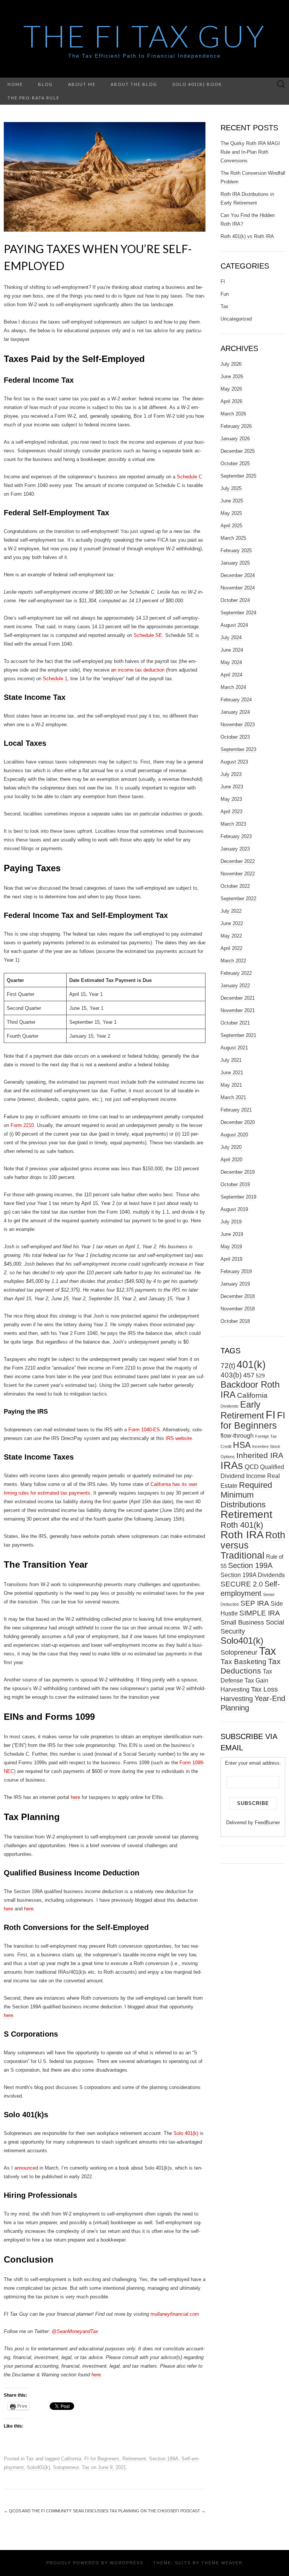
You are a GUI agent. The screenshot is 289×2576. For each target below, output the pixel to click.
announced (26, 2168)
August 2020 (234, 1135)
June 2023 (232, 787)
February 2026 (236, 426)
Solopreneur (66, 2467)
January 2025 (235, 563)
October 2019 (235, 1184)
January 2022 (235, 986)
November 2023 (238, 725)
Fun (225, 294)
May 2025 (231, 513)
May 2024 (231, 662)
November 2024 (238, 588)
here (75, 1797)
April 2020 (231, 1160)
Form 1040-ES (144, 1430)
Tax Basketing (243, 1662)
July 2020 (231, 1147)
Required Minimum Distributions (246, 1495)
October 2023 (235, 737)
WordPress (127, 2563)
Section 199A (164, 2459)
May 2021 (231, 1085)
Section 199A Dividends (253, 1575)
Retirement (134, 2459)
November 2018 (238, 1309)
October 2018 (235, 1321)
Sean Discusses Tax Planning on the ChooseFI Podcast (139, 2511)
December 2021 (238, 998)
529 (260, 1376)
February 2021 (236, 1110)
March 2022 (233, 961)
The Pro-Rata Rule (33, 98)
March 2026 (233, 414)
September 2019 (238, 1197)
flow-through (237, 1436)
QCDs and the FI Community (38, 2511)
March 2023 (233, 824)
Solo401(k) (38, 2467)
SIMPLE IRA (260, 1613)
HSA (242, 1445)
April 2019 (231, 1259)
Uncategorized (236, 319)
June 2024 (232, 650)
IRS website (179, 1438)
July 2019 (231, 1222)
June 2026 (232, 376)
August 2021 (234, 1048)
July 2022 (231, 911)
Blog (46, 84)
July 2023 (231, 774)
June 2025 (232, 501)
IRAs (232, 1465)
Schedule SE (148, 635)
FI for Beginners (102, 2459)
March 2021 (233, 1097)
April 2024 (231, 675)
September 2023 (238, 749)
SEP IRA (255, 1603)
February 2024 (236, 700)
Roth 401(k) (242, 1525)
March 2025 (233, 538)
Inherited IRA (260, 1455)
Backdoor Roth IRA (250, 1390)
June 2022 (232, 923)
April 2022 (231, 948)
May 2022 (231, 936)
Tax (30, 2459)
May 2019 (231, 1247)
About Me (82, 84)
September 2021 (238, 1035)
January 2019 (235, 1284)
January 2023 (235, 849)
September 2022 (238, 899)
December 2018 (238, 1296)
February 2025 (236, 550)
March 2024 (233, 687)
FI (223, 282)
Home (15, 84)
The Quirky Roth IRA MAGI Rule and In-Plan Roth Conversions (250, 152)
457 (249, 1375)
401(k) (251, 1364)
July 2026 (231, 364)
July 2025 (231, 488)
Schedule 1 (55, 679)
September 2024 (238, 613)
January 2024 (235, 712)
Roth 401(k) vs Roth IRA (247, 236)
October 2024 (235, 600)
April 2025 (231, 526)
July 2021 (231, 1060)
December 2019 (238, 1172)
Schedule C (189, 477)
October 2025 (235, 463)
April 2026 (231, 401)
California (71, 2459)
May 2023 (231, 799)
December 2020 (238, 1122)
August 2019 (234, 1209)
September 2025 (238, 476)
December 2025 (238, 451)
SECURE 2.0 (242, 1584)
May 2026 (231, 389)
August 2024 (234, 625)
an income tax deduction (138, 670)
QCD (252, 1467)
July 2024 (231, 638)
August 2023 (234, 762)
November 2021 (238, 1010)
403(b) (231, 1375)
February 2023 (236, 836)
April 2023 (231, 812)
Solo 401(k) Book (197, 84)
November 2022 (238, 874)
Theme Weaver (222, 2563)
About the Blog (134, 84)
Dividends (230, 1406)
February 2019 (236, 1271)
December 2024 (238, 575)
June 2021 (232, 1073)
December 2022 (238, 861)
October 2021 (235, 1023)
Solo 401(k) (186, 2133)
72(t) (228, 1365)
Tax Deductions (251, 1666)
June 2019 (232, 1234)
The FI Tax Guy (145, 36)
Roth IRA (242, 1535)
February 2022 (236, 973)
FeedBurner (267, 1822)
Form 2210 (22, 1125)
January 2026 (235, 439)
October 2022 (235, 886)
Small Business (242, 1622)
